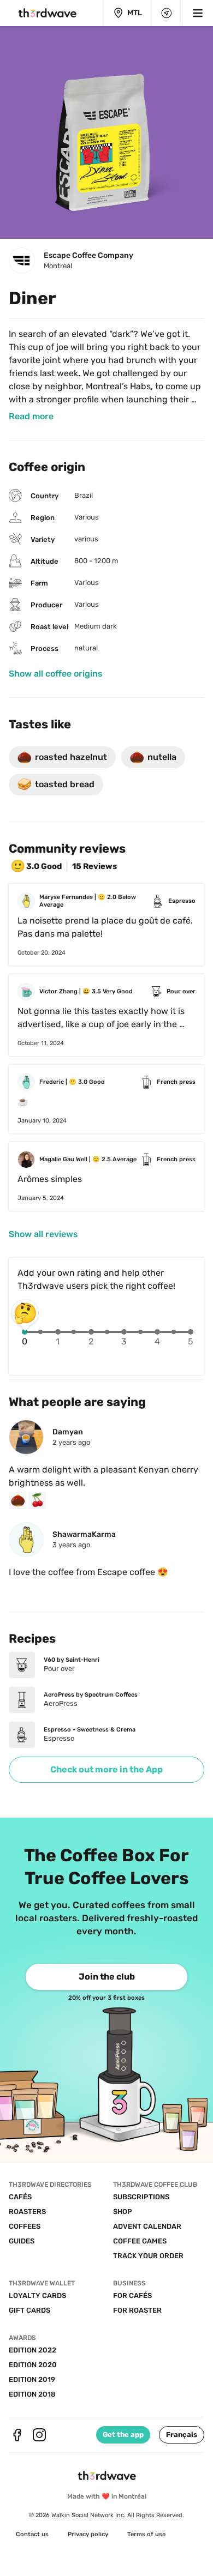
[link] (31, 417)
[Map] (167, 13)
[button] (182, 2435)
